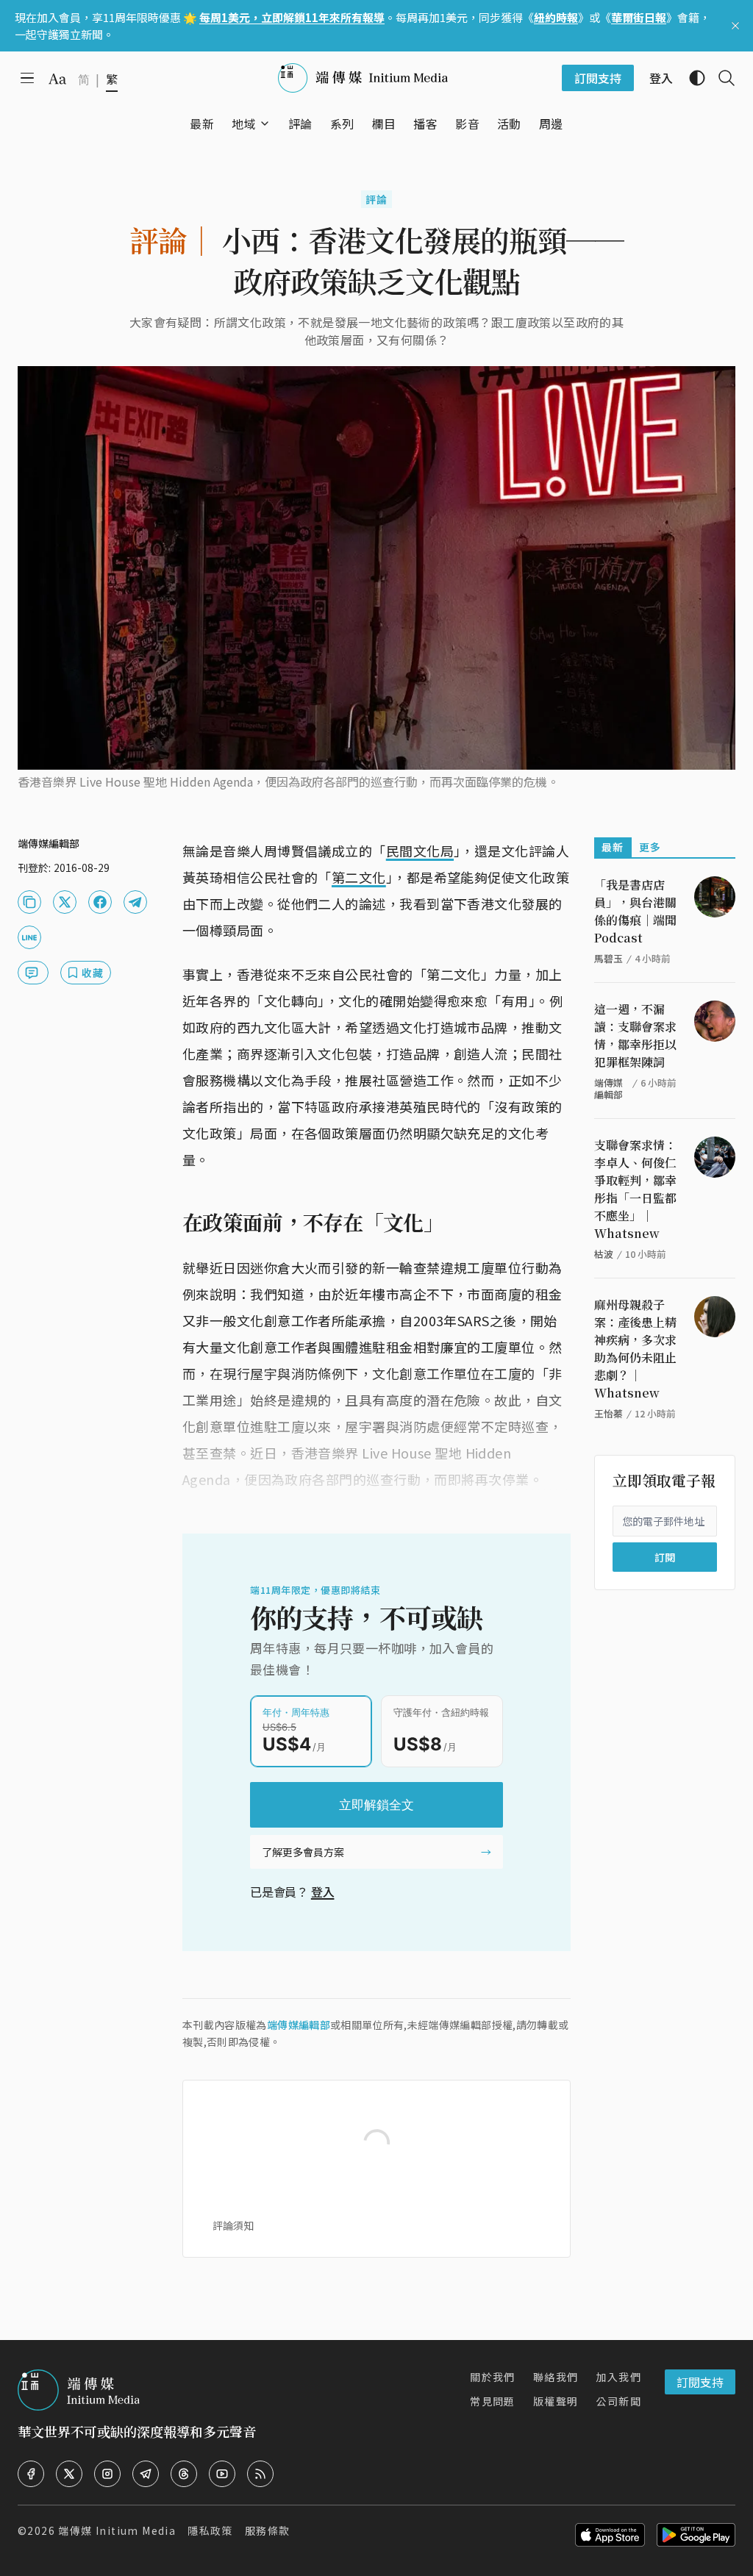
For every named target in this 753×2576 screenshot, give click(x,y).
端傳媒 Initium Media (117, 2530)
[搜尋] (721, 78)
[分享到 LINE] (29, 937)
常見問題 (493, 2401)
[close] (735, 26)
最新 (613, 847)
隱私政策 (210, 2530)
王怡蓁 (609, 1413)
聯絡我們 (556, 2377)
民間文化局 (420, 851)
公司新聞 (618, 2401)
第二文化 (359, 877)
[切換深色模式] (691, 78)
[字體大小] (57, 79)
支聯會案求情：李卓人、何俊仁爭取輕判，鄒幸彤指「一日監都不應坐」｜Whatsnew (635, 1189)
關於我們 (493, 2377)
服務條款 (268, 2530)
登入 (323, 1892)
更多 (650, 847)
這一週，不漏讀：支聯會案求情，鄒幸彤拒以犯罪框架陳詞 (635, 1035)
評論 (377, 199)
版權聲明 (556, 2401)
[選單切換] (265, 124)
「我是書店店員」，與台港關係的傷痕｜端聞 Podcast (635, 911)
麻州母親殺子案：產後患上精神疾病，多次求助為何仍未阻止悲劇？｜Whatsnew (635, 1349)
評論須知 (233, 2225)
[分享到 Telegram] (135, 902)
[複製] (29, 902)
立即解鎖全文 (376, 1805)
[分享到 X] (65, 902)
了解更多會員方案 (303, 1852)
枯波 (604, 1254)
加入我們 (618, 2377)
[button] (244, 124)
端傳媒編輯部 (299, 2025)
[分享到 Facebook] (100, 902)
